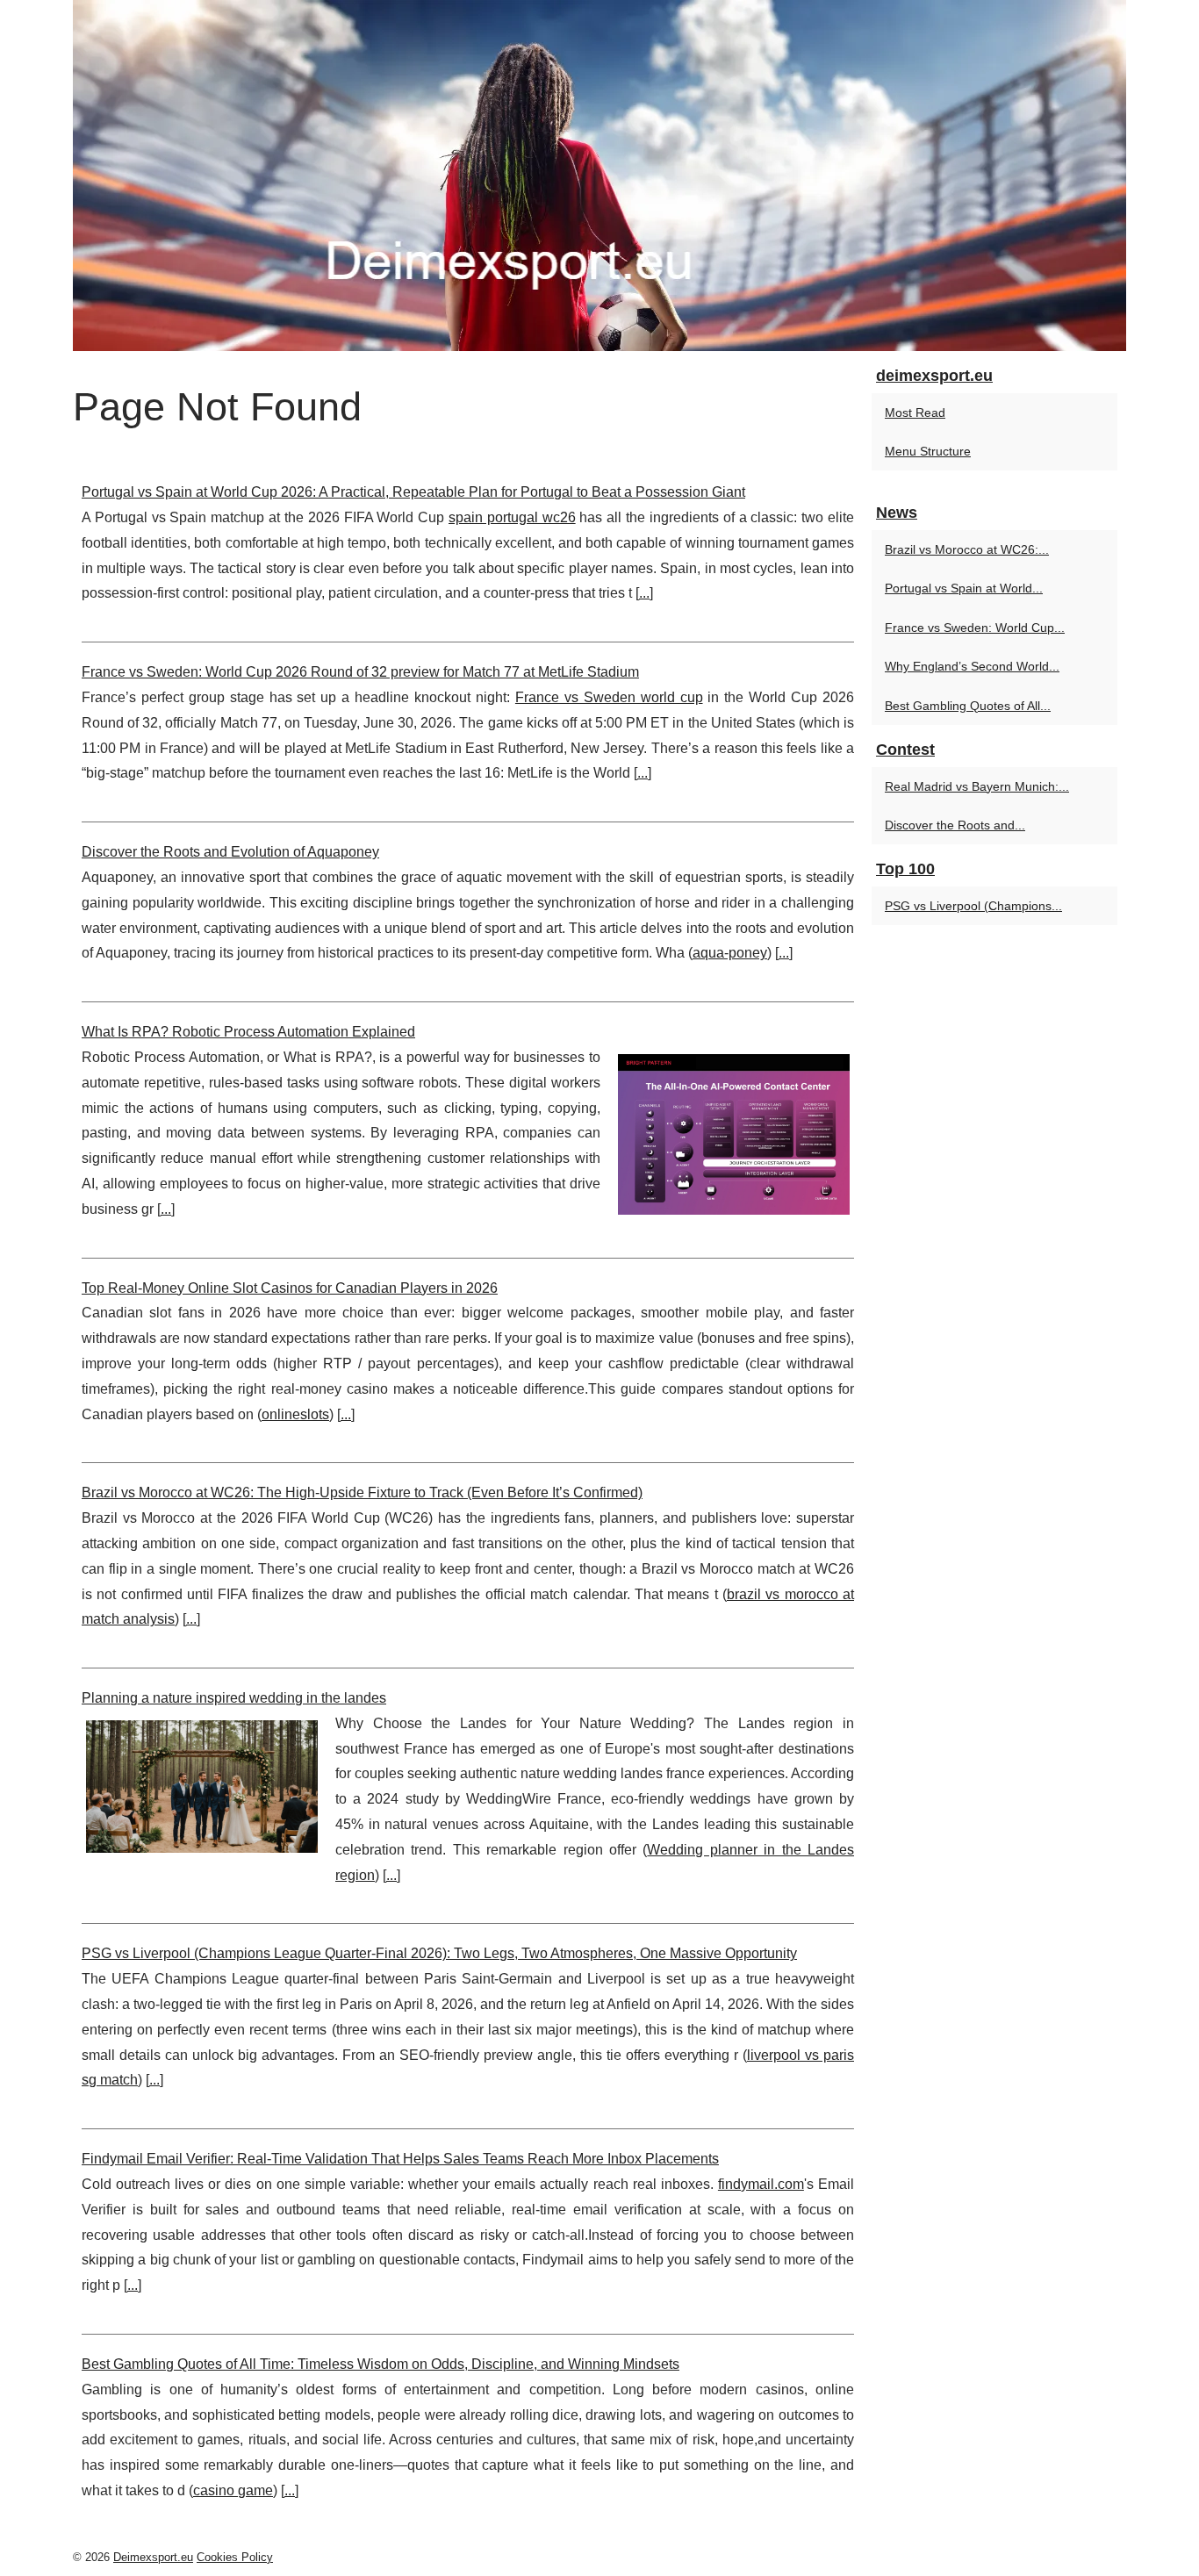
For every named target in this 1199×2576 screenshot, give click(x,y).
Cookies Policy (235, 2557)
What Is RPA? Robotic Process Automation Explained (248, 1032)
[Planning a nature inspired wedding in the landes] (202, 1784)
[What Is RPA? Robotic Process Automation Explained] (734, 1132)
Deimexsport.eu (153, 2557)
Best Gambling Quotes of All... (968, 706)
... (644, 593)
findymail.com (761, 2184)
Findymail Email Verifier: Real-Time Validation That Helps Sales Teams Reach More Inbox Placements (400, 2159)
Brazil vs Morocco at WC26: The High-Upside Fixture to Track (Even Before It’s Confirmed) (362, 1493)
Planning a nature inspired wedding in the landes (234, 1698)
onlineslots (295, 1414)
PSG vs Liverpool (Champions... (973, 906)
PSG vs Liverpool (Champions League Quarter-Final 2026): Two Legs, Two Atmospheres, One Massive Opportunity (439, 1953)
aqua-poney (730, 953)
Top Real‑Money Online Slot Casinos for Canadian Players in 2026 (290, 1288)
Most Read (915, 413)
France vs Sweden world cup (609, 697)
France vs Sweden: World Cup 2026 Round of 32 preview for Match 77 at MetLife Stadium (360, 672)
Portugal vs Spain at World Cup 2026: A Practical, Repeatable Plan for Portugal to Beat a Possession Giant (413, 492)
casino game (233, 2490)
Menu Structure (928, 451)
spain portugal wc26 (512, 517)
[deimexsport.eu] (599, 176)
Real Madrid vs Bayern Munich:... (977, 786)
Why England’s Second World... (972, 666)
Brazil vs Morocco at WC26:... (967, 549)
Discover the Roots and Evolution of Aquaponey (230, 852)
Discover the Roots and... (955, 825)
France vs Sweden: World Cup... (975, 628)
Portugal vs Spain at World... (964, 588)
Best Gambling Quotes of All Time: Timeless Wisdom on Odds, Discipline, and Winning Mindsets (381, 2364)
